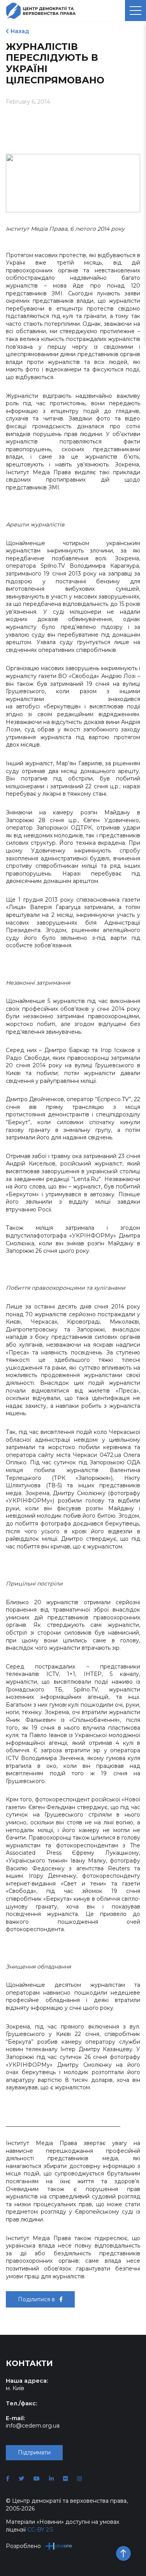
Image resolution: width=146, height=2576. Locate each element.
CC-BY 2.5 (40, 2530)
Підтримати (34, 2452)
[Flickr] (65, 2479)
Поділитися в (37, 2299)
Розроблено (23, 2546)
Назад (20, 31)
